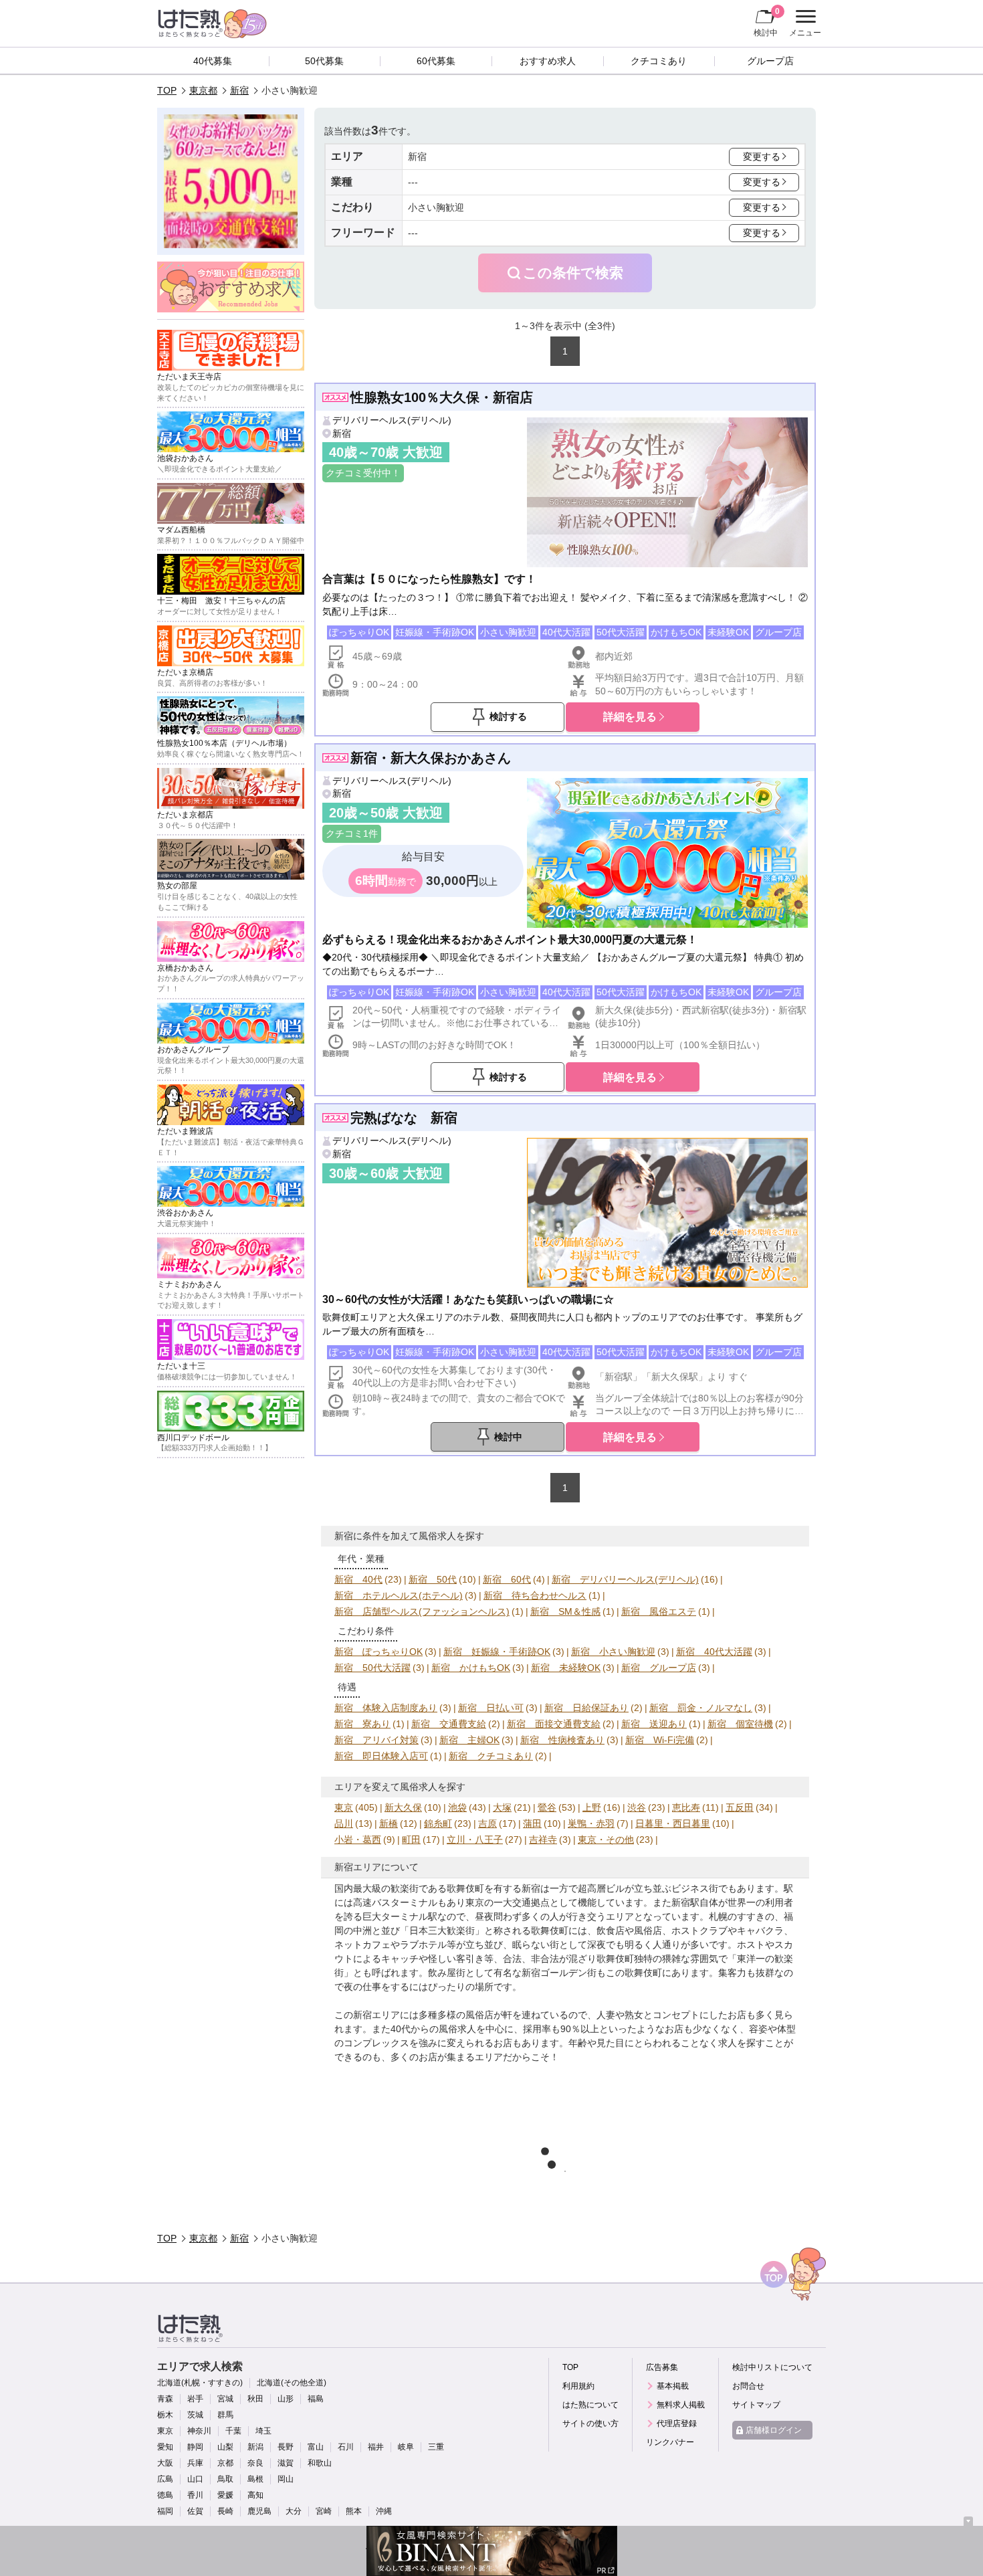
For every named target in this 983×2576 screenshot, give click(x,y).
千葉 (233, 2431)
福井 (376, 2447)
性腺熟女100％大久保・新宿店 (442, 397)
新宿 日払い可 (491, 1708)
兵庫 (195, 2463)
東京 (344, 1807)
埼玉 (263, 2431)
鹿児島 (259, 2511)
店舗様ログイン (774, 2430)
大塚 (502, 1807)
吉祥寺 (543, 1840)
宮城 (225, 2399)
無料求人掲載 (681, 2405)
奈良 (255, 2463)
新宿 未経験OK (566, 1668)
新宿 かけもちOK (471, 1668)
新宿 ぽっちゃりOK (378, 1652)
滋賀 (286, 2463)
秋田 (255, 2399)
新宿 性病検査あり (562, 1740)
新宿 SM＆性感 (565, 1611)
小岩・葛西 (358, 1840)
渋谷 (637, 1807)
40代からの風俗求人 (433, 2029)
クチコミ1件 (352, 833)
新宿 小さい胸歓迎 (613, 1652)
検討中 (767, 22)
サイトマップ (756, 2405)
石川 (346, 2447)
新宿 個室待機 (740, 1724)
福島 (316, 2399)
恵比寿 (686, 1807)
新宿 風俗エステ (659, 1611)
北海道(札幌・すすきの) (200, 2383)
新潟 (255, 2447)
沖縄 (384, 2511)
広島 (165, 2479)
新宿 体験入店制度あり (386, 1708)
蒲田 (532, 1823)
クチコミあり (659, 61)
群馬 (225, 2415)
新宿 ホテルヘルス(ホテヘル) (399, 1595)
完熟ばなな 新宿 (404, 1118)
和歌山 (320, 2463)
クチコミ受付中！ (363, 473)
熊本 (354, 2511)
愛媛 (225, 2495)
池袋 (457, 1807)
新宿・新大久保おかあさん (431, 758)
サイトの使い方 (590, 2423)
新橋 (389, 1823)
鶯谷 (547, 1807)
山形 (286, 2399)
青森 (165, 2399)
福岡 (165, 2511)
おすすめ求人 (548, 61)
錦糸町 (438, 1823)
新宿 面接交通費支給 (554, 1724)
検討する (508, 716)
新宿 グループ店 (659, 1668)
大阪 (165, 2463)
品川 (344, 1823)
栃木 (165, 2415)
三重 (436, 2447)
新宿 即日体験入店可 (381, 1756)
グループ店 (770, 61)
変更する (762, 157)
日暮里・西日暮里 (673, 1823)
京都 (225, 2463)
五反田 (740, 1807)
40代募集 (213, 61)
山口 (195, 2479)
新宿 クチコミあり (491, 1756)
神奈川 (199, 2431)
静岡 (195, 2447)
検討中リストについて (772, 2367)
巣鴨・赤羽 (591, 1823)
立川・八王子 (475, 1840)
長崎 (225, 2511)
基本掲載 (673, 2386)
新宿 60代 (507, 1579)
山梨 (225, 2447)
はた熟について (590, 2405)
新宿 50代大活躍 (372, 1668)
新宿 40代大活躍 (714, 1652)
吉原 (487, 1823)
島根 (255, 2479)
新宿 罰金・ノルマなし (701, 1708)
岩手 (195, 2399)
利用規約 (578, 2386)
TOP (167, 90)
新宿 (239, 90)
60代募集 (436, 61)
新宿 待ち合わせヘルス (535, 1595)
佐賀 (195, 2511)
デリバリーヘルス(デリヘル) (392, 420)
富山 (316, 2447)
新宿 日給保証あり (586, 1708)
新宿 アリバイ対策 (376, 1740)
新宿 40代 (358, 1579)
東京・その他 (606, 1840)
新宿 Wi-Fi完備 (660, 1740)
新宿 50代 (433, 1579)
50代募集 (324, 61)
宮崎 (324, 2511)
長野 (286, 2447)
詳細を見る (630, 716)
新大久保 (403, 1807)
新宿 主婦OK (469, 1740)
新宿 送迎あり (654, 1724)
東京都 (203, 90)
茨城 (195, 2415)
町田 (411, 1840)
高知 (255, 2495)
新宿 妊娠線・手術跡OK (497, 1652)
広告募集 (662, 2367)
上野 (592, 1807)
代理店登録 (677, 2423)
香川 (195, 2495)
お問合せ (748, 2386)
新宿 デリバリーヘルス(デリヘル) (625, 1579)
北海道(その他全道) (292, 2383)
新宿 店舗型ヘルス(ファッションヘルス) (422, 1611)
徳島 (165, 2495)
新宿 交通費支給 (449, 1724)
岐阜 (406, 2447)
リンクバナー (670, 2442)
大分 (294, 2511)
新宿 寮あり (362, 1724)
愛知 (165, 2447)
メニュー (803, 25)
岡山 (286, 2479)
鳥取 (225, 2479)
